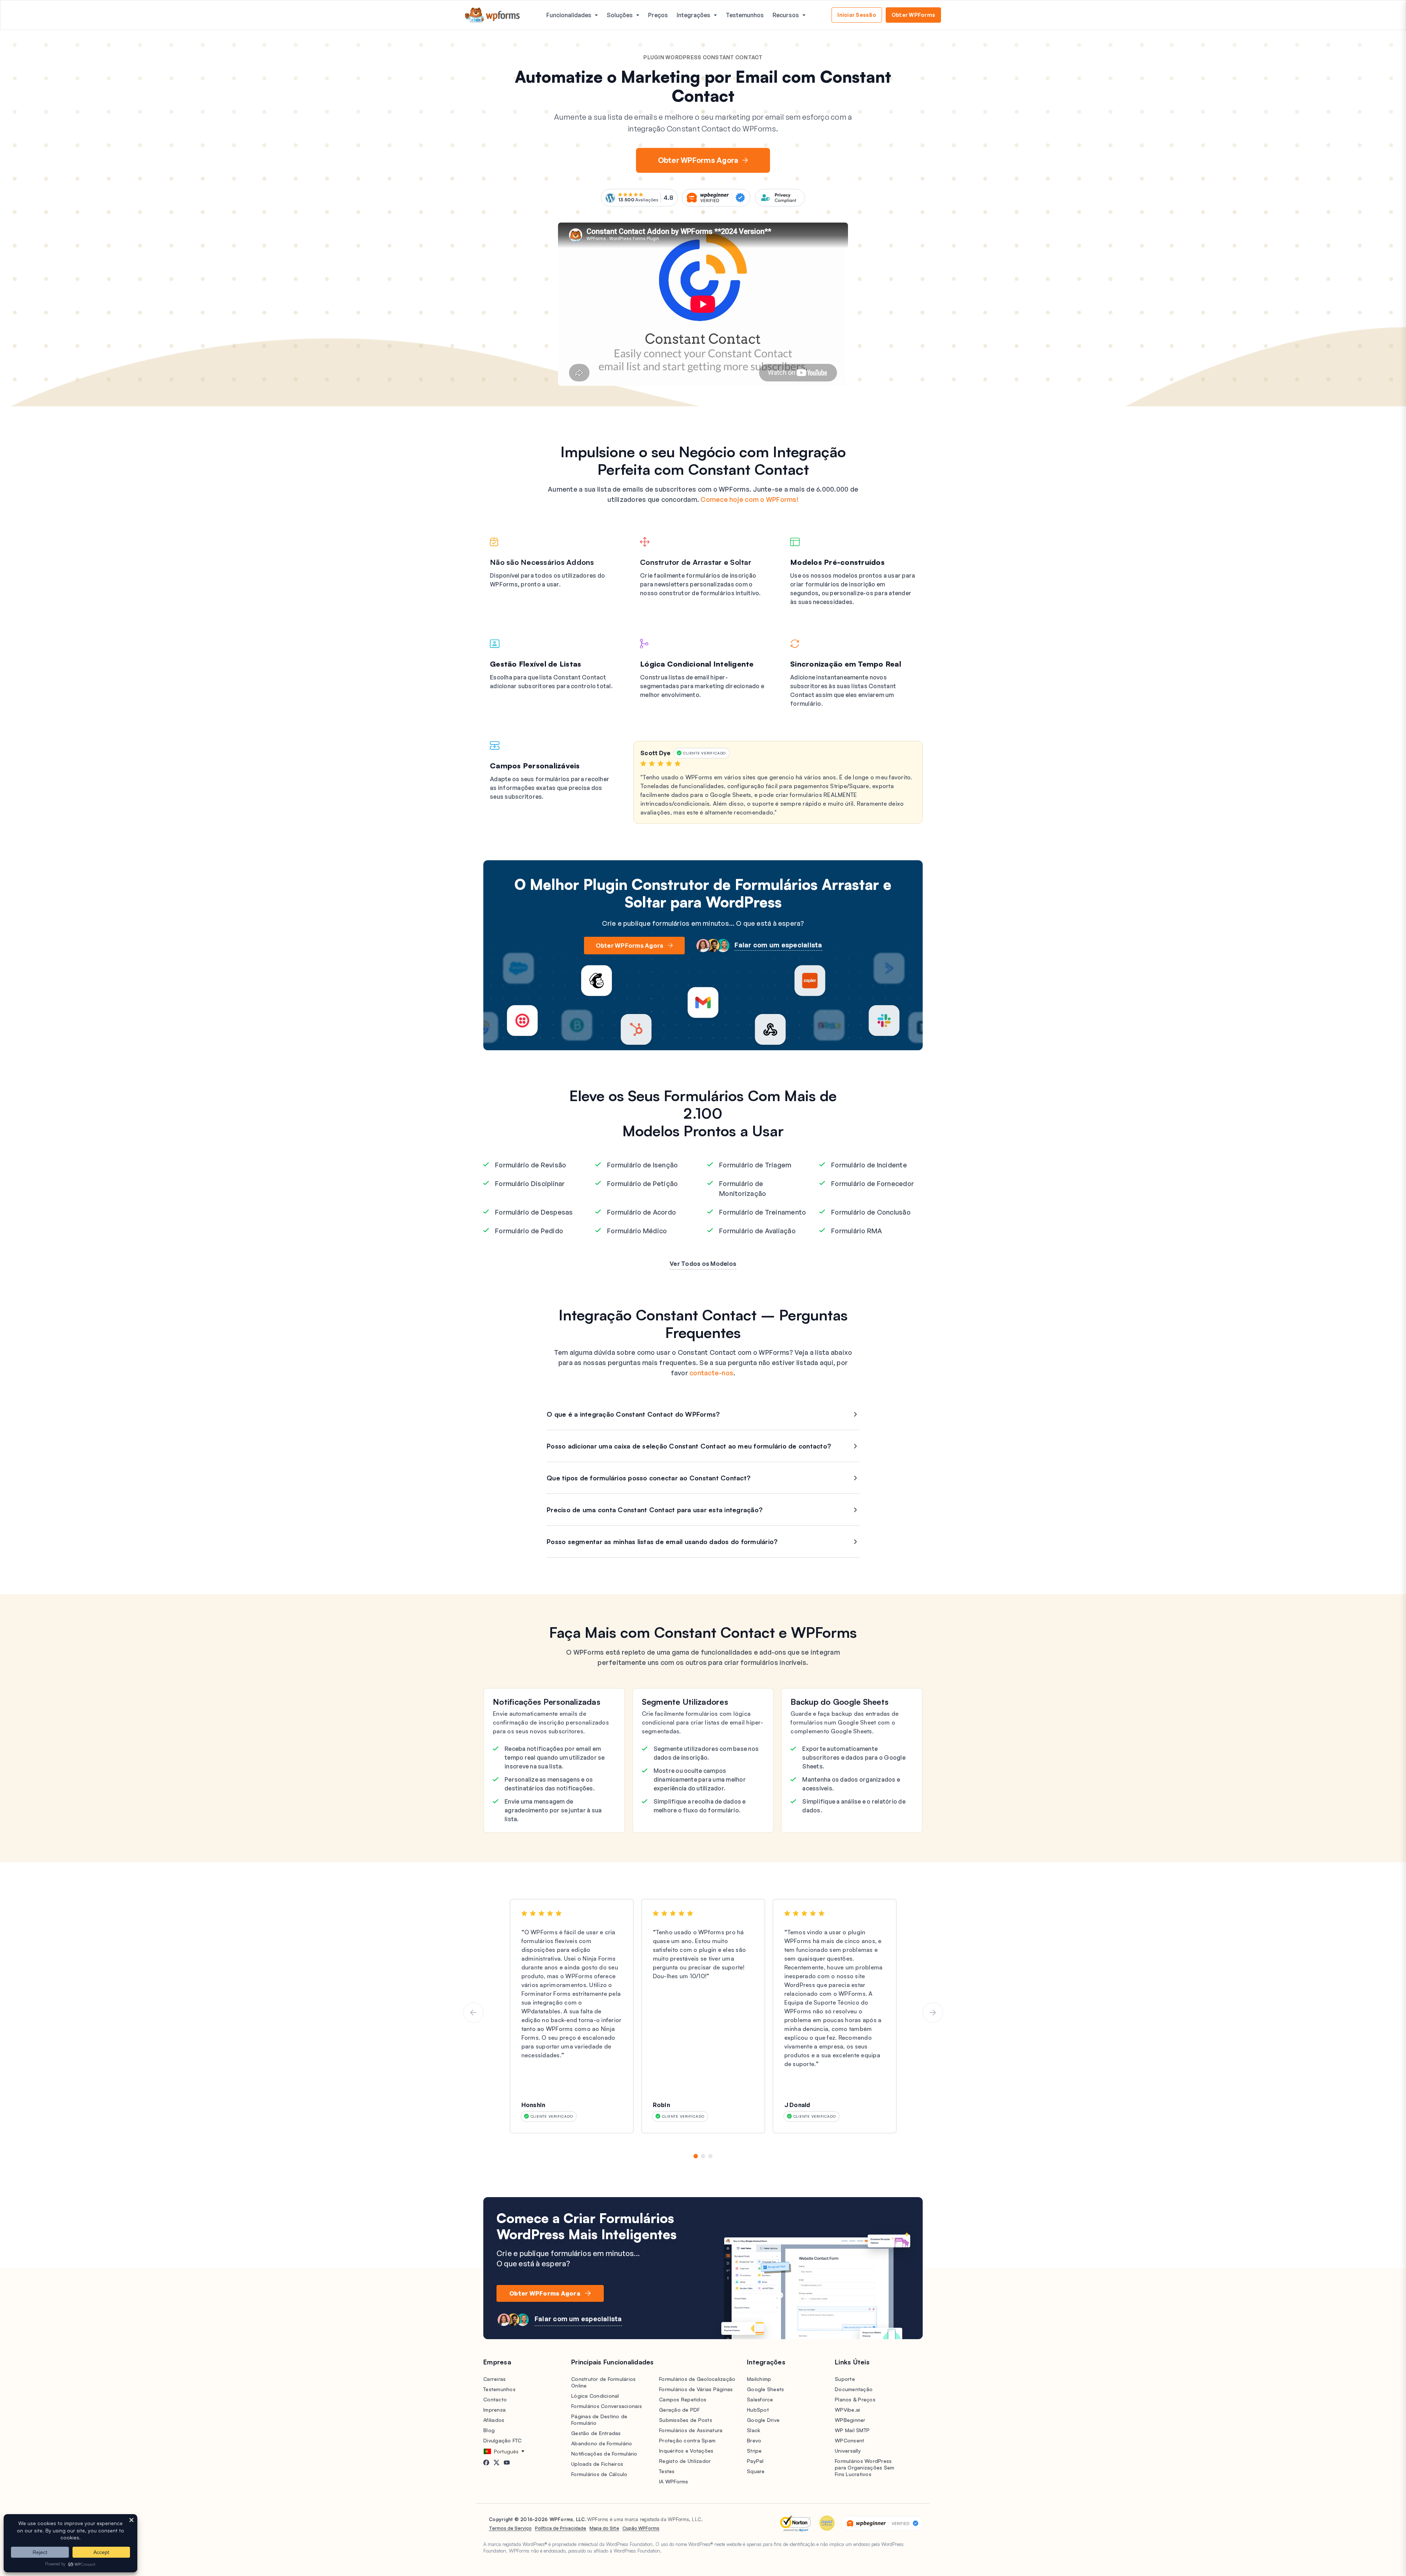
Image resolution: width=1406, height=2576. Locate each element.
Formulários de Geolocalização (697, 2379)
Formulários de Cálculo (599, 2474)
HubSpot (758, 2410)
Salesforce (760, 2399)
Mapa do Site (604, 2528)
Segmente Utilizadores (685, 1702)
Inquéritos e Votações (686, 2451)
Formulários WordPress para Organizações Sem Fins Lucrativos (864, 2467)
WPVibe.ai (847, 2410)
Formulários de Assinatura (691, 2430)
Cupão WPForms (641, 2528)
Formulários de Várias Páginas (696, 2389)
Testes (667, 2471)
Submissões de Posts (686, 2420)
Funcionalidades (569, 15)
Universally (848, 2451)
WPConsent (849, 2440)
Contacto (495, 2399)
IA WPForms (674, 2481)
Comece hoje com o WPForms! (750, 499)
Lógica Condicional (595, 2396)
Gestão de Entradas (596, 2433)
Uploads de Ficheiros (597, 2464)
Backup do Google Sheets (840, 1702)
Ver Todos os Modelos (703, 1264)
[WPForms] (492, 15)
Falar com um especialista (778, 945)
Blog (489, 2430)
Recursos (786, 15)
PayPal (755, 2461)
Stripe (754, 2451)
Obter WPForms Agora (698, 160)
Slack (754, 2430)
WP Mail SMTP (852, 2430)
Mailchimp (759, 2379)
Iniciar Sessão (857, 15)
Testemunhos (745, 15)
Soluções (620, 15)
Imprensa (494, 2410)
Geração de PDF (680, 2410)
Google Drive (763, 2420)
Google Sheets (765, 2389)
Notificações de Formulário (604, 2454)
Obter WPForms (913, 15)
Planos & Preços (855, 2399)
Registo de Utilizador (685, 2461)
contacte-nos (711, 1373)
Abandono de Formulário (602, 2443)
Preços (658, 15)
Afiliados (494, 2420)
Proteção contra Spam (687, 2440)
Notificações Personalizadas (547, 1702)
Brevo (754, 2440)
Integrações (693, 15)
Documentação (854, 2389)
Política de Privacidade (561, 2528)
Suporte (845, 2379)
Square (756, 2471)
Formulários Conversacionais (607, 2406)
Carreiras (494, 2379)
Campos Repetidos (683, 2399)
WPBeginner (850, 2420)
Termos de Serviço (510, 2528)
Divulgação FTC (503, 2440)
